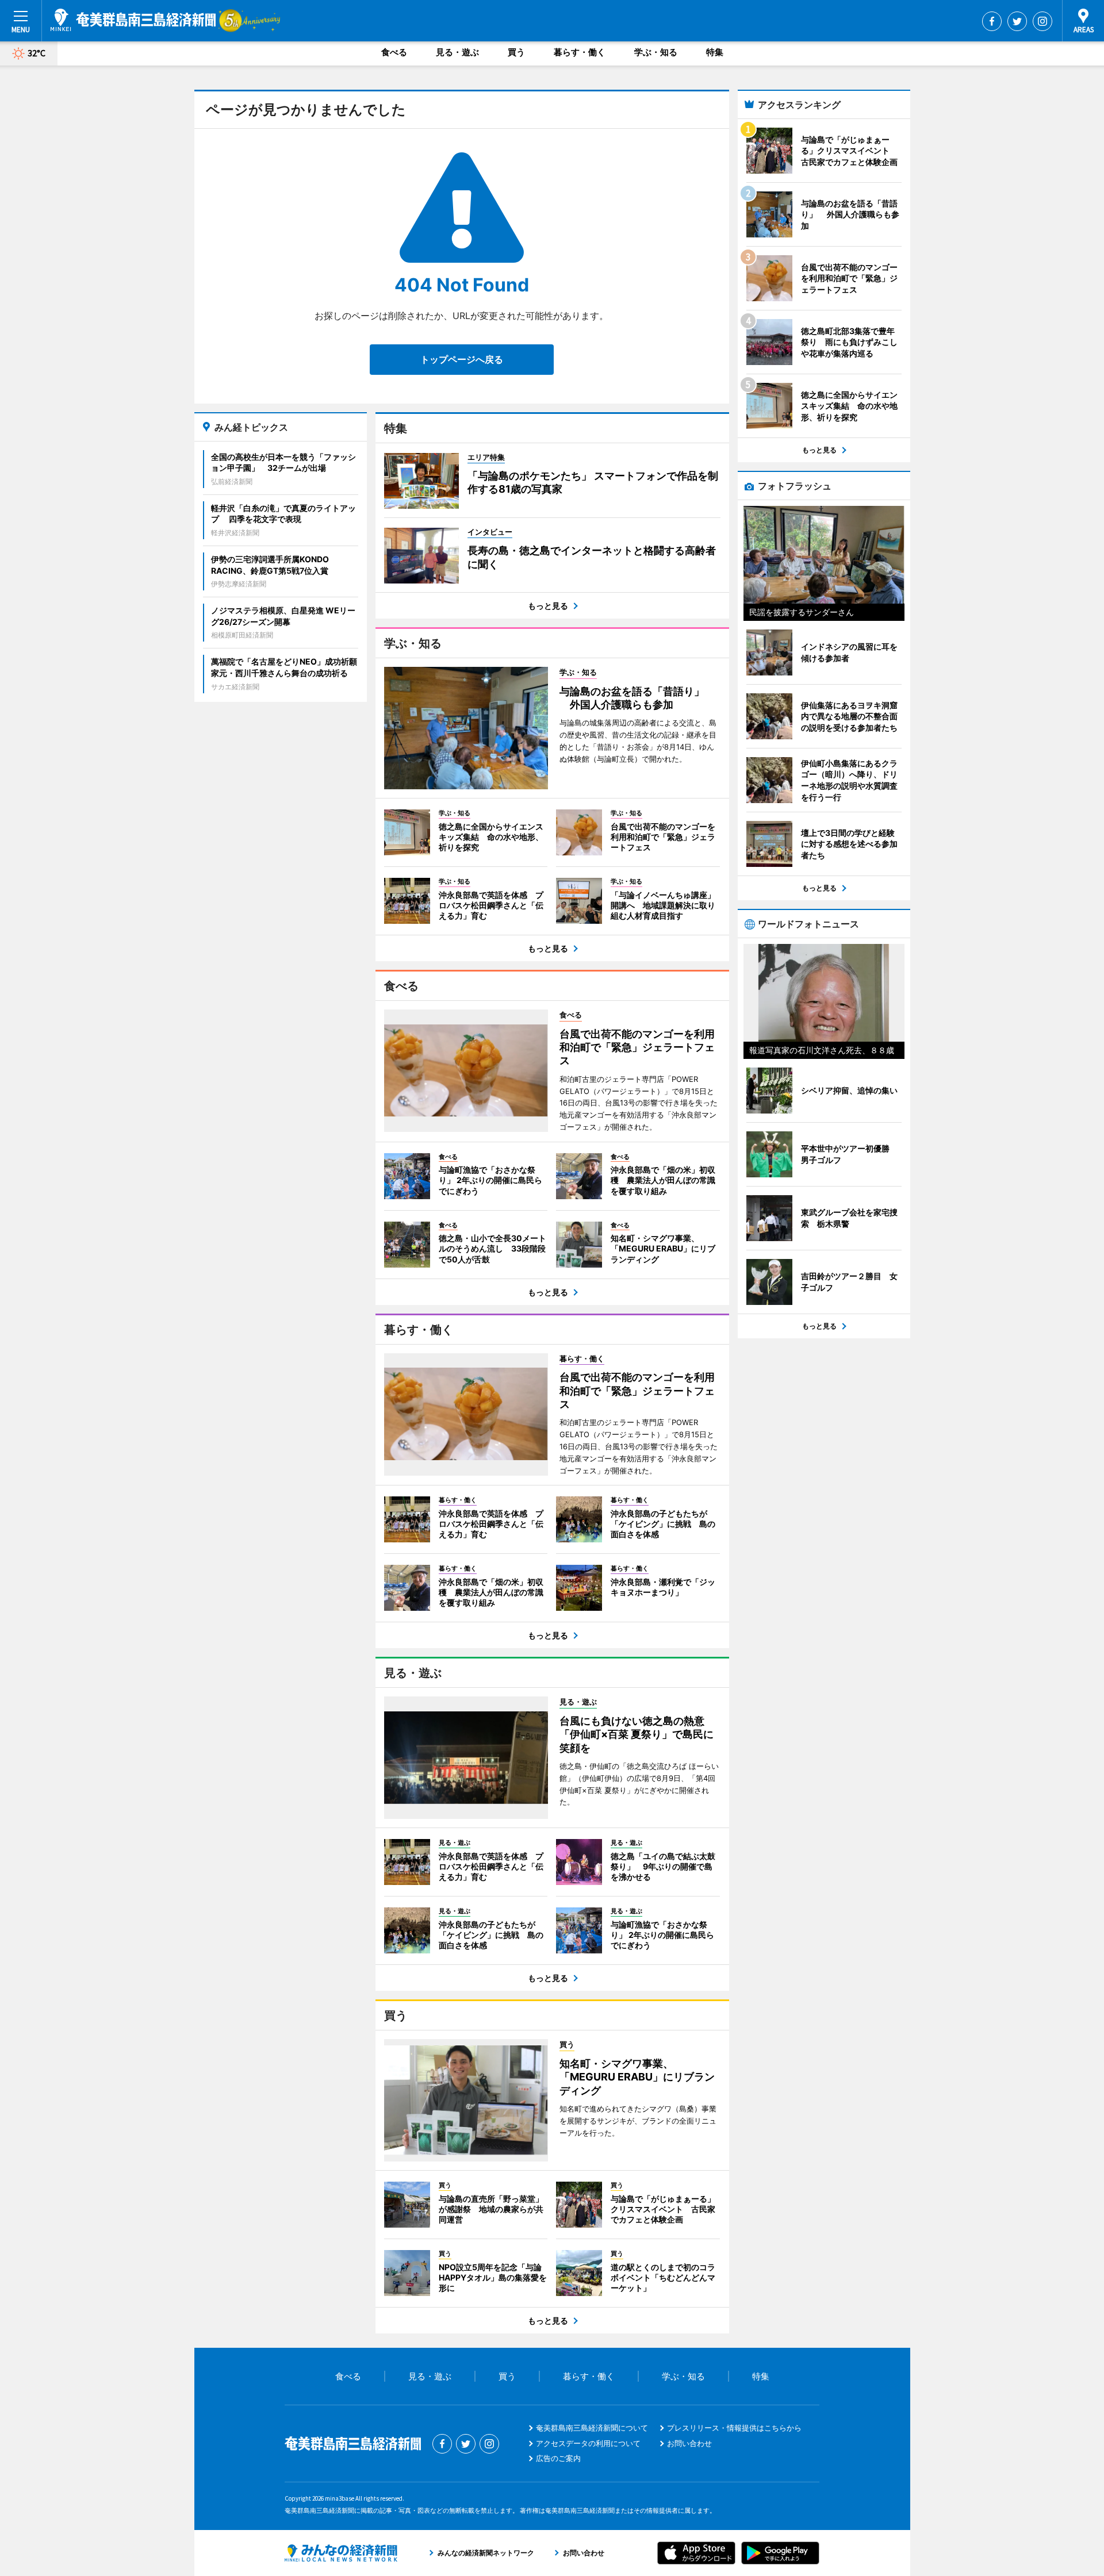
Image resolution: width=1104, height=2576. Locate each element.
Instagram (1042, 21)
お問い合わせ (689, 2443)
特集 (715, 52)
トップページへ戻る (462, 359)
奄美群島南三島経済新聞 (133, 20)
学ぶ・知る (656, 52)
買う (516, 52)
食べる (394, 52)
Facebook (992, 21)
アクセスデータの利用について (588, 2443)
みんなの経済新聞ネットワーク (341, 2553)
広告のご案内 (558, 2458)
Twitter (1017, 21)
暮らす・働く (580, 52)
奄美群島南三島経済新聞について (592, 2428)
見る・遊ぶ (457, 52)
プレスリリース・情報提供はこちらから (734, 2428)
